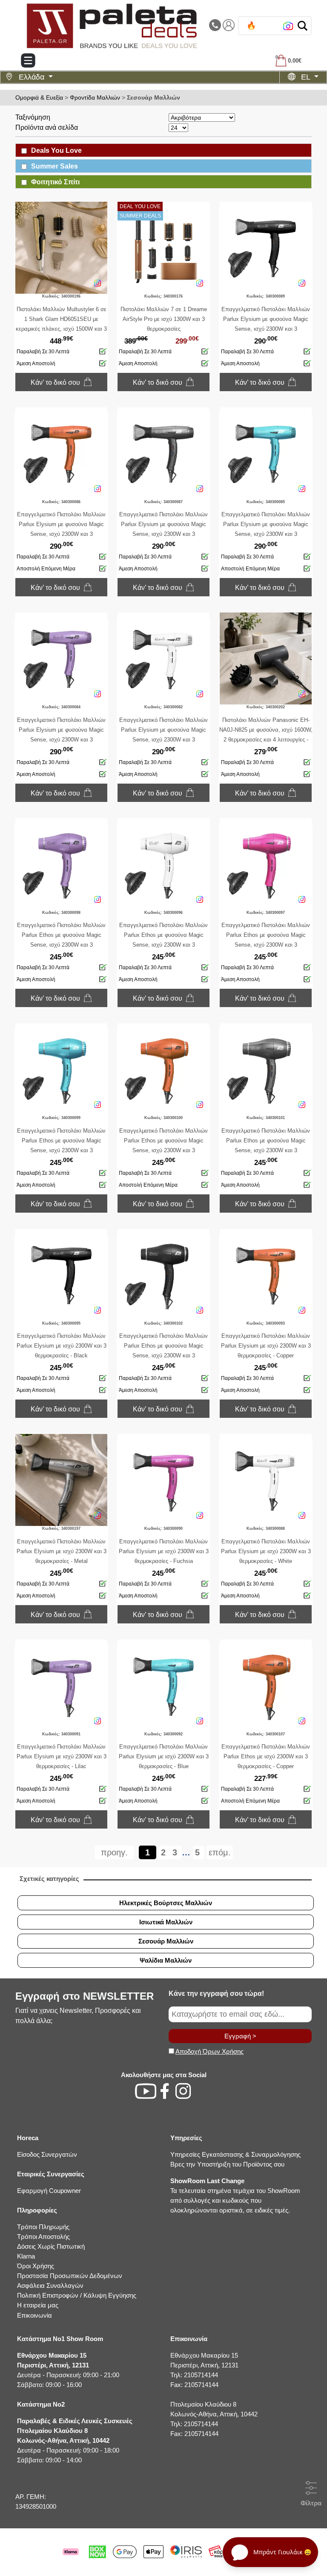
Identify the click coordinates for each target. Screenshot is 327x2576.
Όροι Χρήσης (36, 2266)
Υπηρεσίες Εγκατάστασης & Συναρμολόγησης (235, 2154)
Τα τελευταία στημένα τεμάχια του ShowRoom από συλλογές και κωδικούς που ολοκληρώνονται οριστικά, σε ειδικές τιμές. (235, 2195)
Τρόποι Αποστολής (43, 2237)
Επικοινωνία (34, 2315)
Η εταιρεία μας (38, 2305)
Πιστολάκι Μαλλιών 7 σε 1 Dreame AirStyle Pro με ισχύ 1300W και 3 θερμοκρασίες (164, 319)
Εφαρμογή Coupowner (49, 2191)
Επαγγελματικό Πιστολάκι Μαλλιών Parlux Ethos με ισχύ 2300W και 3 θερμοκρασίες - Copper (266, 1756)
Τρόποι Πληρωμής (43, 2227)
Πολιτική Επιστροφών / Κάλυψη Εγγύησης (77, 2295)
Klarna (26, 2256)
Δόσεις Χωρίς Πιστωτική (51, 2246)
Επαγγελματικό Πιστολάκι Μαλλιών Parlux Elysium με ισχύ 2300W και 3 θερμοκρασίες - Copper (266, 1346)
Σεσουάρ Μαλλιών (153, 97)
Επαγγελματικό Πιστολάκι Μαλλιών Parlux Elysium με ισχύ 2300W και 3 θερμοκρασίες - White (266, 1551)
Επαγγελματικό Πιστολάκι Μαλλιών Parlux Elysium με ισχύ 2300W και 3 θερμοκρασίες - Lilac (62, 1756)
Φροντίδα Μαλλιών (95, 97)
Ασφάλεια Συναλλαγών (50, 2285)
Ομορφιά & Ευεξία (39, 97)
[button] (303, 26)
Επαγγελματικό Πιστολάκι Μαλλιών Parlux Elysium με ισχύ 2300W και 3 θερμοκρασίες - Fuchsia (164, 1551)
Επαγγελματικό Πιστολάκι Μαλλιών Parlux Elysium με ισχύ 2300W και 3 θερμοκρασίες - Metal (62, 1551)
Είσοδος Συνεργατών (47, 2154)
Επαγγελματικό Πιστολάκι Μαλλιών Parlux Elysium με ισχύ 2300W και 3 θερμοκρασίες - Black (62, 1346)
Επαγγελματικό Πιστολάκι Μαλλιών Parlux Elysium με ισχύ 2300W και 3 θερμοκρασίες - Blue (164, 1756)
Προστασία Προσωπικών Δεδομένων (70, 2276)
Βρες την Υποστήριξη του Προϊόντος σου (227, 2164)
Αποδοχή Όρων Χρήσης (209, 2051)
